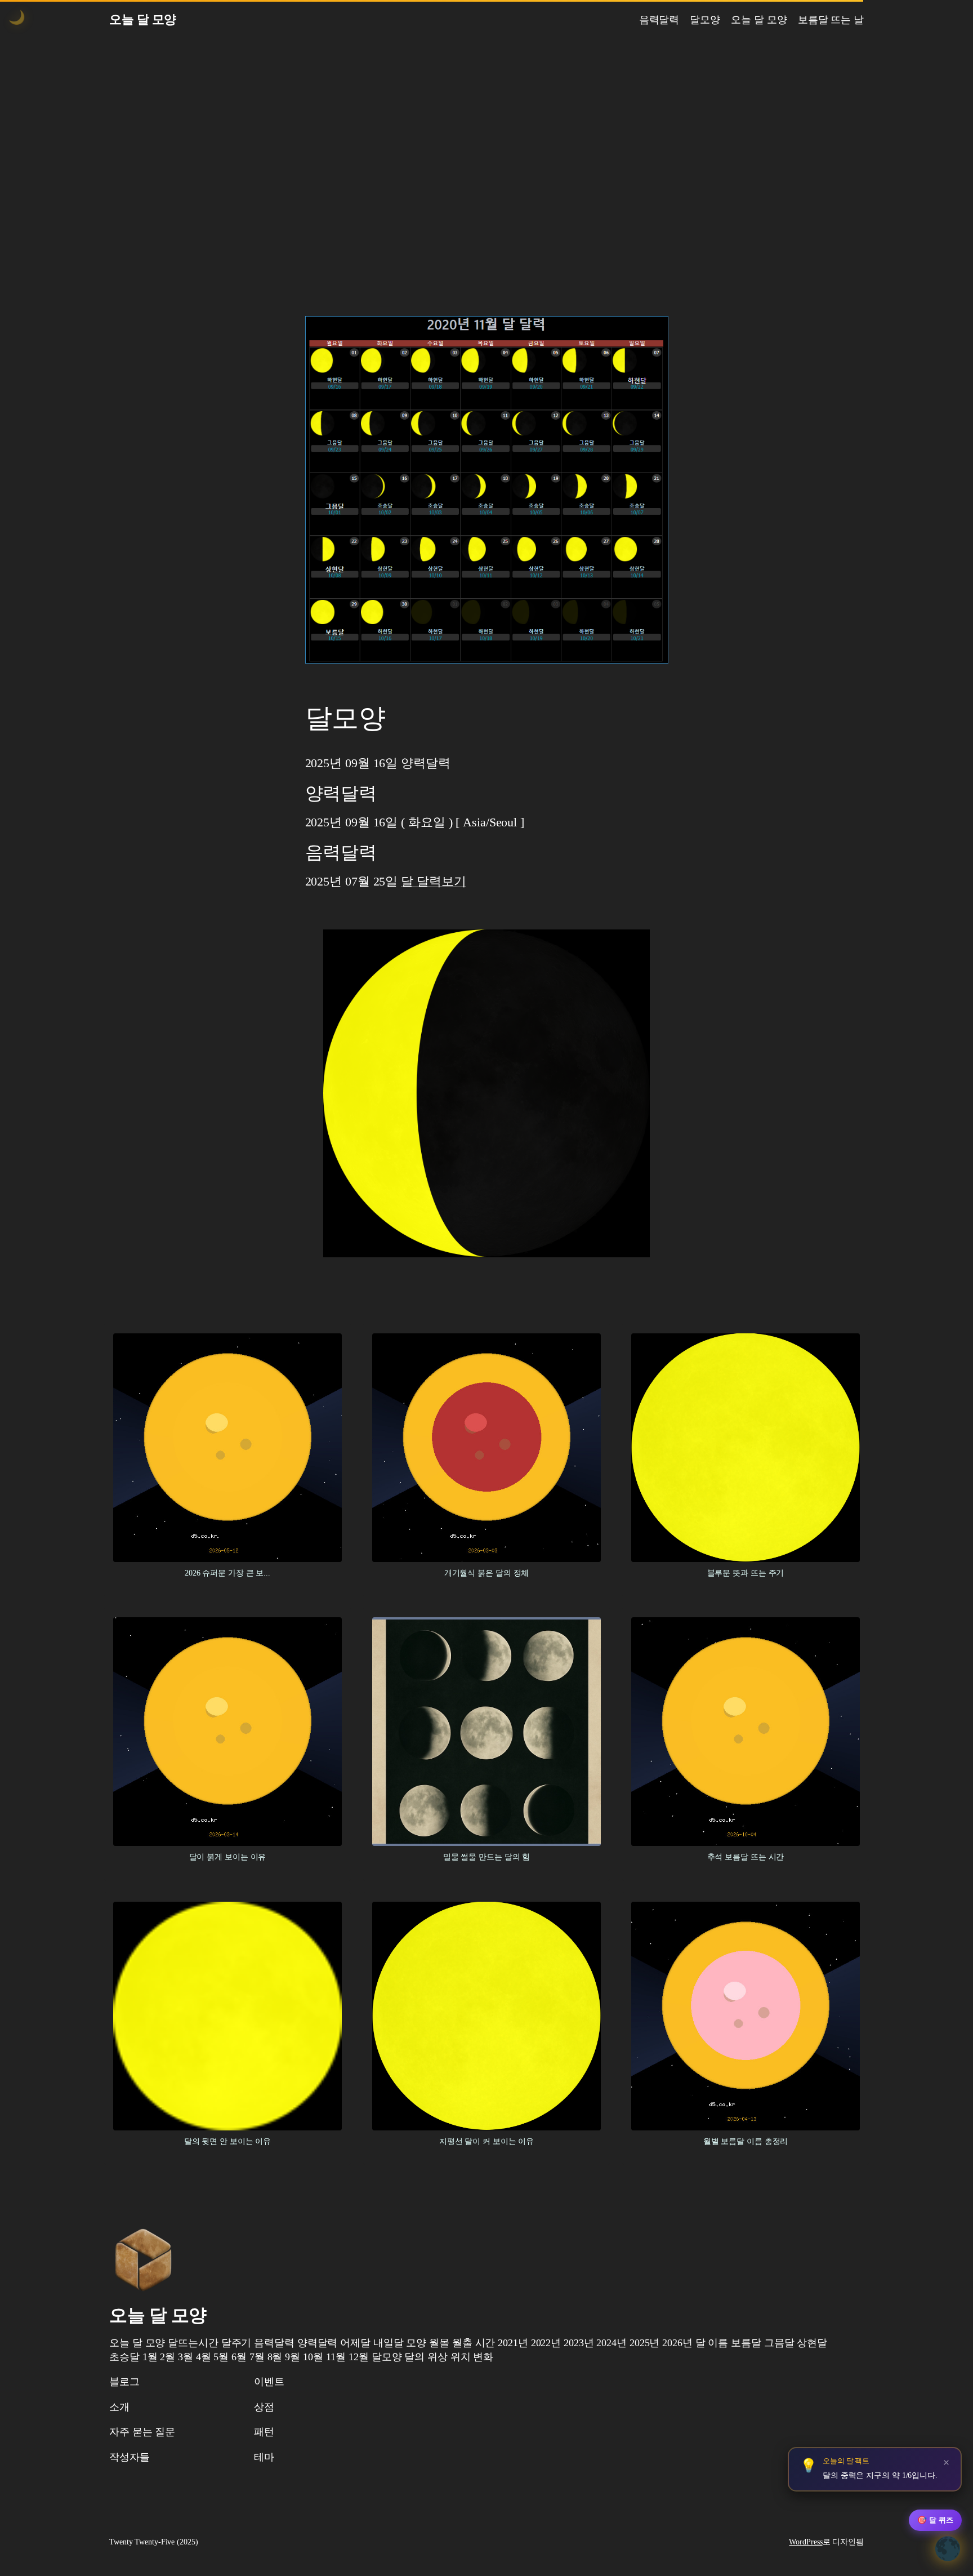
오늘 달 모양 (143, 19)
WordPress (805, 2542)
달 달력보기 (433, 881)
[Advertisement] (486, 158)
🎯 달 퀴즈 (935, 2520)
